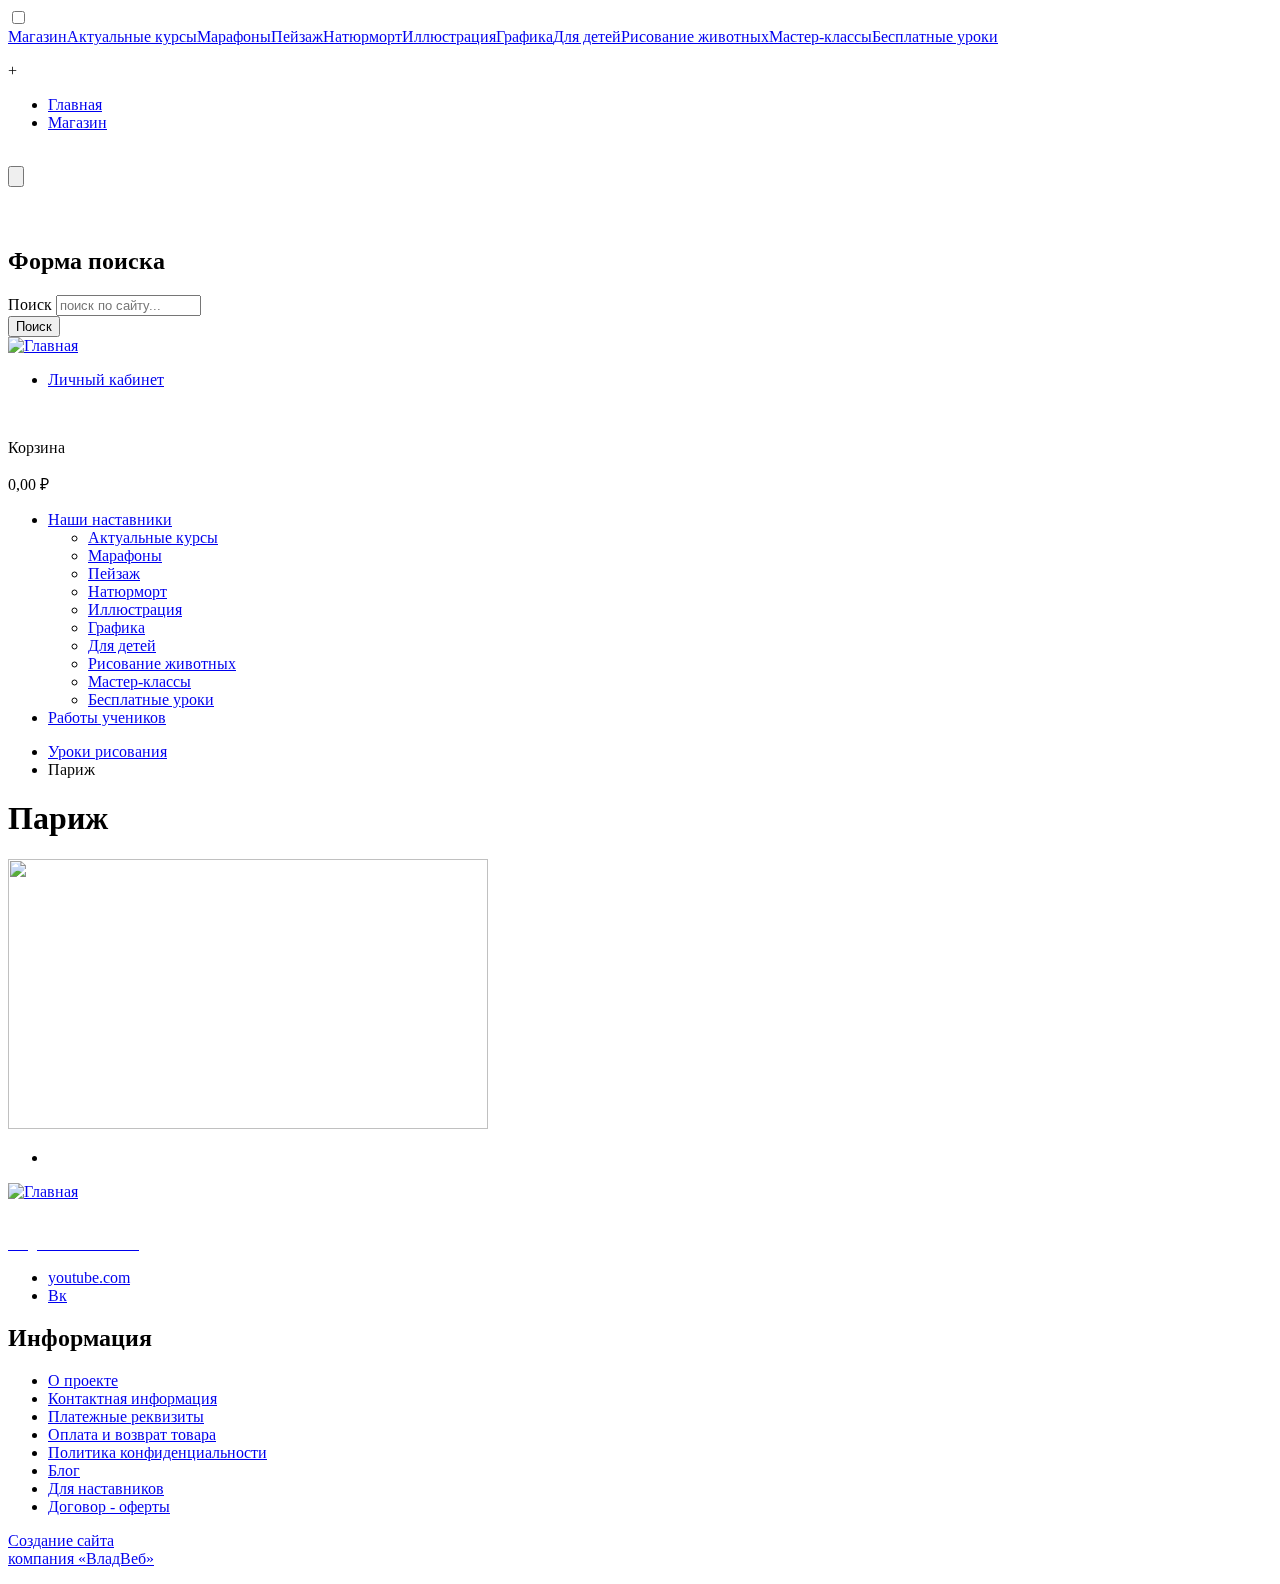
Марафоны (234, 36)
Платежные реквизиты (126, 1416)
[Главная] (43, 345)
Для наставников (106, 1488)
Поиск (32, 304)
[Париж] (248, 1123)
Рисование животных (695, 36)
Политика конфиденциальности (157, 1452)
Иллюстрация (449, 36)
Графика (524, 36)
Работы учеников (107, 717)
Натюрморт (362, 36)
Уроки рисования (107, 751)
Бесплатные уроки (935, 36)
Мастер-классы (820, 36)
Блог (64, 1470)
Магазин (37, 36)
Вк (57, 1295)
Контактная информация (132, 1398)
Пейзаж (297, 36)
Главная (75, 104)
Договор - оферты (109, 1506)
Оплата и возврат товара (132, 1434)
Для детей (587, 36)
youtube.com (89, 1277)
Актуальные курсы (132, 36)
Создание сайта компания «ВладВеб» (81, 1549)
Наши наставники (110, 519)
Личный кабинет (106, 379)
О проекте (83, 1380)
